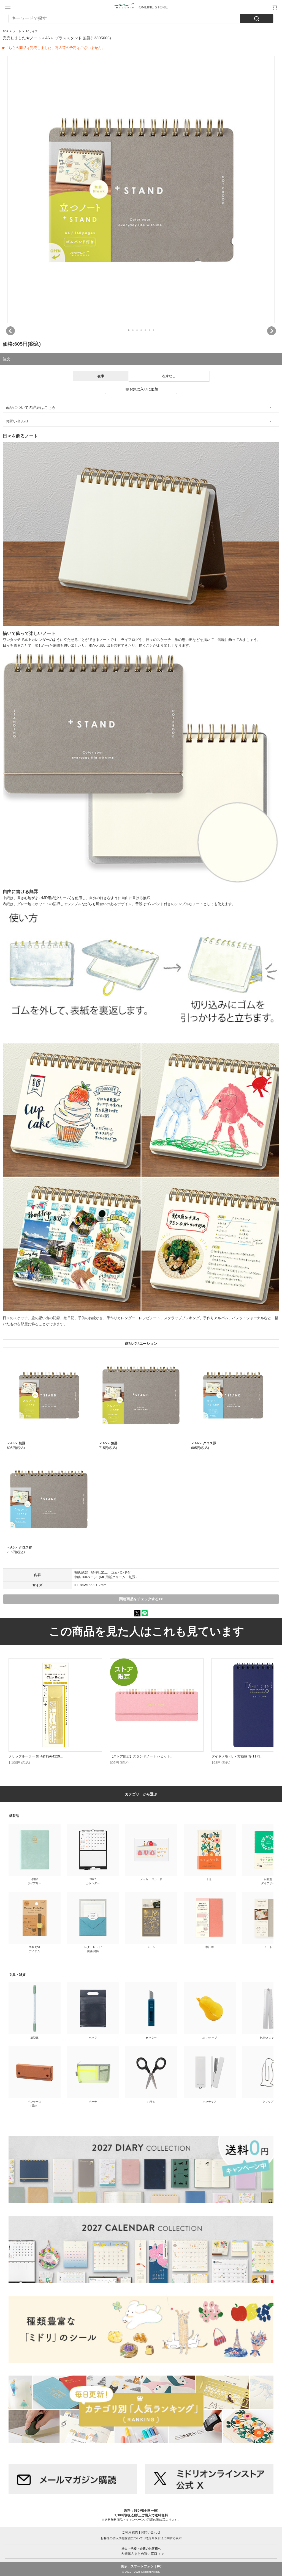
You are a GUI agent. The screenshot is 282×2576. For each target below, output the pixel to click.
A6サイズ (32, 31)
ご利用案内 (130, 2532)
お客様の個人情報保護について (122, 2538)
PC (159, 2566)
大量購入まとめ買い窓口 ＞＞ (141, 2551)
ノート (17, 31)
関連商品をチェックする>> (141, 1599)
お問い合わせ (17, 421)
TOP (6, 31)
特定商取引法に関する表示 (164, 2538)
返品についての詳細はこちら (31, 407)
